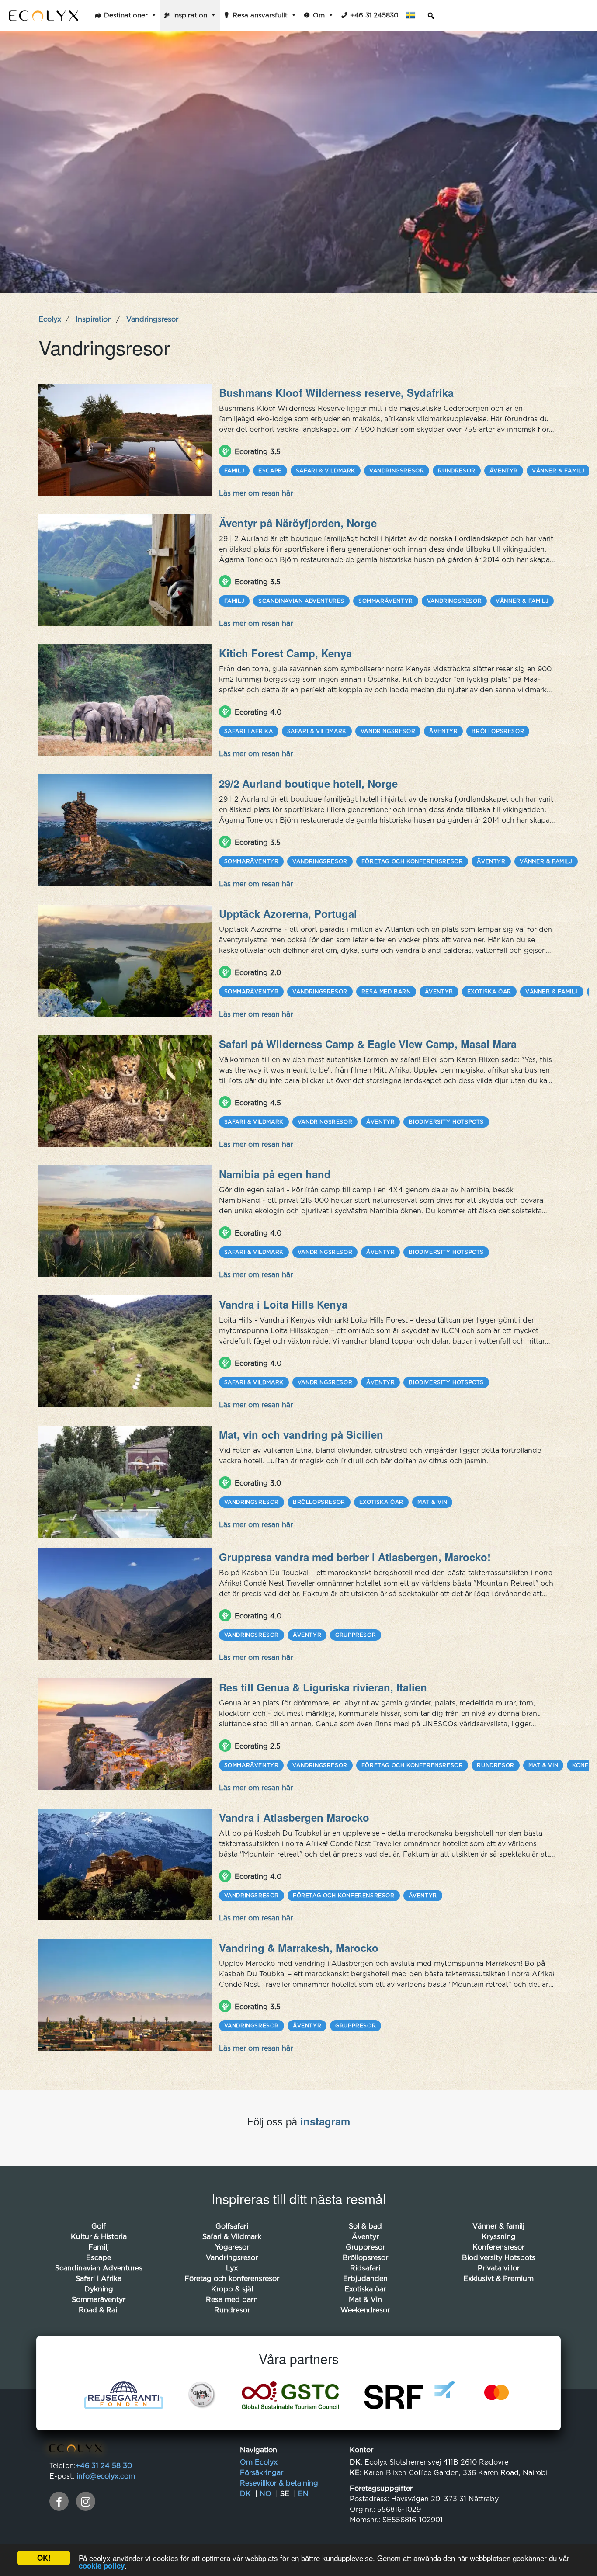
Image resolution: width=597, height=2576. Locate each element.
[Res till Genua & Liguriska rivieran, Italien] (125, 1734)
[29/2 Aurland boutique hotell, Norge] (125, 830)
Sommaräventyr (386, 601)
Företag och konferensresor (412, 861)
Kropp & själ (232, 2289)
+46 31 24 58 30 (104, 2465)
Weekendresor (365, 2310)
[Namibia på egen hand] (125, 1221)
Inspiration (190, 15)
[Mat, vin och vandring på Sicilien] (125, 1482)
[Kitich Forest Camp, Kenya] (125, 700)
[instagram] (86, 2501)
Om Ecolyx (259, 2462)
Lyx (232, 2268)
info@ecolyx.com (106, 2476)
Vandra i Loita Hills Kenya (283, 1304)
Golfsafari (232, 2226)
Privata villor (499, 2268)
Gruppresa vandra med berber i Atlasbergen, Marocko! (355, 1557)
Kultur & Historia (99, 2236)
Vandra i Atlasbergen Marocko (294, 1817)
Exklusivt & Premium (498, 2278)
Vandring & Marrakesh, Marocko (299, 1948)
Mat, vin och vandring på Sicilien (301, 1434)
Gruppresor (356, 1635)
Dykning (99, 2289)
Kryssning (499, 2236)
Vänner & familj (558, 470)
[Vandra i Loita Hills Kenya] (125, 1351)
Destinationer (126, 15)
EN (303, 2493)
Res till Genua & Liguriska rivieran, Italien (323, 1687)
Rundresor (456, 470)
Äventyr (504, 470)
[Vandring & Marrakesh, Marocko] (125, 1995)
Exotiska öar (489, 991)
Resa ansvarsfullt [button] (260, 15)
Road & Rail (99, 2310)
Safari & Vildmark (326, 470)
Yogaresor (232, 2247)
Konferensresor (498, 2247)
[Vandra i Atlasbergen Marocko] (125, 1864)
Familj (234, 470)
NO (266, 2493)
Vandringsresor (397, 470)
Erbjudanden (365, 2278)
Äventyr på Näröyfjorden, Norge (298, 523)
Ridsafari (365, 2268)
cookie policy (102, 2566)
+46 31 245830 (374, 15)
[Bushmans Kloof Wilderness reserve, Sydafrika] (125, 440)
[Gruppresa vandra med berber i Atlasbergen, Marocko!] (125, 1604)
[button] (413, 15)
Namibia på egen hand (275, 1174)
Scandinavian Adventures (301, 601)
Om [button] (319, 15)
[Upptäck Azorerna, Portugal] (125, 961)
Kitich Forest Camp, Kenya (285, 653)
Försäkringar (262, 2472)
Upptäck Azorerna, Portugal (288, 913)
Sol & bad (365, 2226)
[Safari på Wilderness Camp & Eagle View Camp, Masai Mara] (125, 1091)
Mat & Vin (432, 1502)
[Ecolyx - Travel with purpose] (76, 2450)
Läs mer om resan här (256, 493)
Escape (270, 470)
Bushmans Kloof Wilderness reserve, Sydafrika (336, 392)
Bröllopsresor (498, 731)
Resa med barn (386, 991)
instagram (325, 2121)
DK (245, 2493)
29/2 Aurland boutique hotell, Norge (308, 783)
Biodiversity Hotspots (446, 1122)
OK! (44, 2558)
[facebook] (59, 2501)
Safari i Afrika (249, 731)
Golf (99, 2226)
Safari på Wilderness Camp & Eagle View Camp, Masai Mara (368, 1044)
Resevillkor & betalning (279, 2483)
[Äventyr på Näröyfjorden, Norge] (125, 570)
